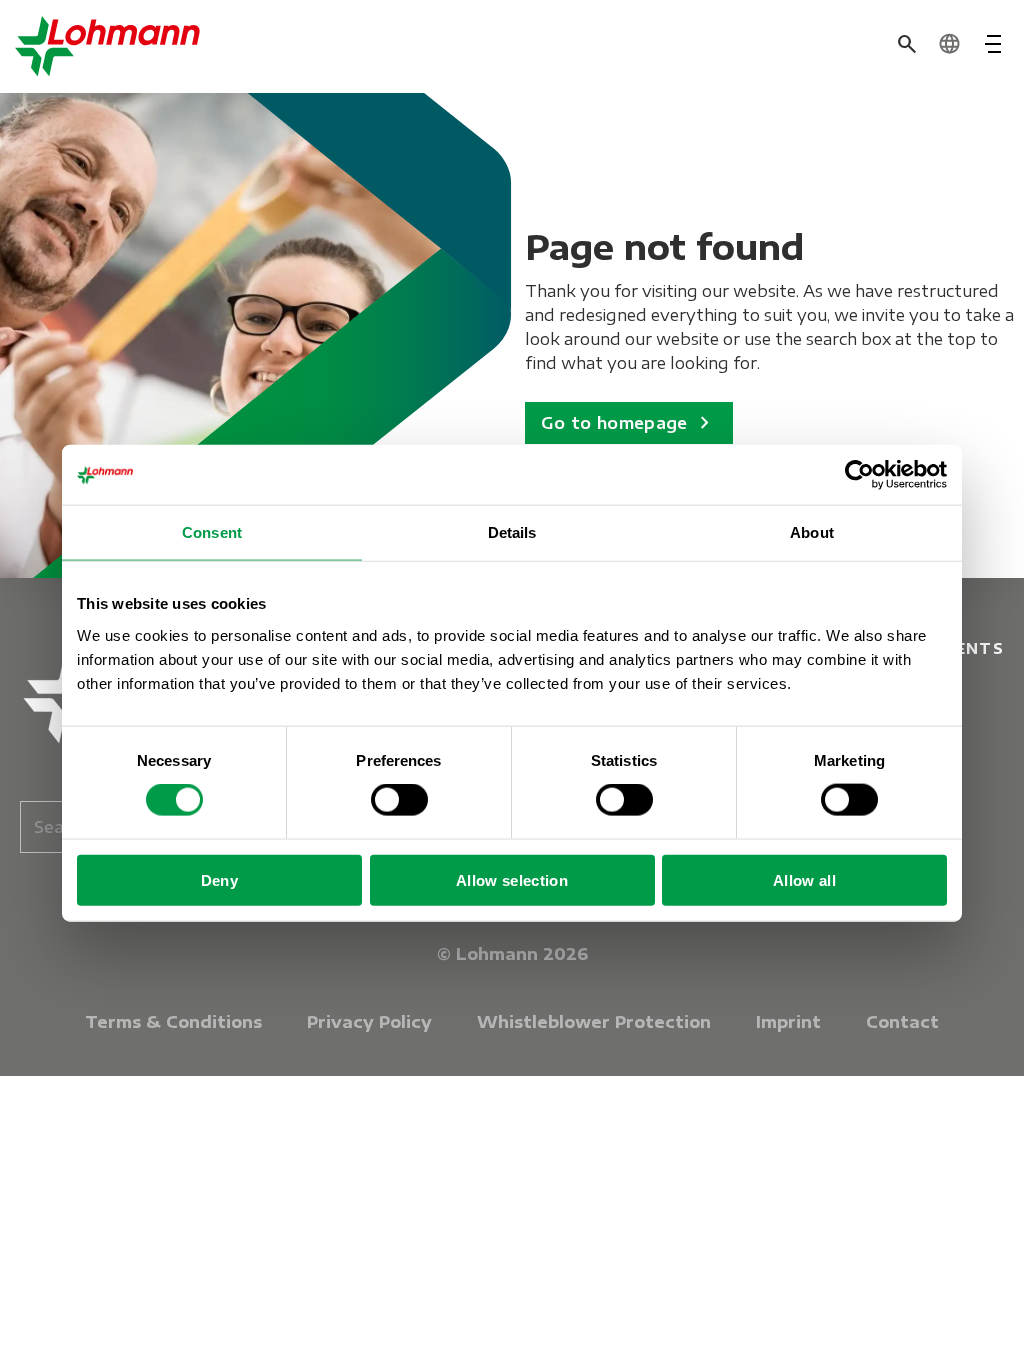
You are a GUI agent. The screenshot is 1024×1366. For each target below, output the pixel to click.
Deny (219, 879)
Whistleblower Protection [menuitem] (594, 1022)
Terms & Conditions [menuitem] (173, 1022)
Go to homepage (629, 423)
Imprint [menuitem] (788, 1022)
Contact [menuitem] (902, 1022)
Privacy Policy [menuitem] (369, 1022)
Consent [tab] (212, 532)
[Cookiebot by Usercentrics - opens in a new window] (859, 475)
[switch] (399, 800)
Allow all (804, 879)
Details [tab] (512, 532)
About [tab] (812, 532)
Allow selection (512, 879)
